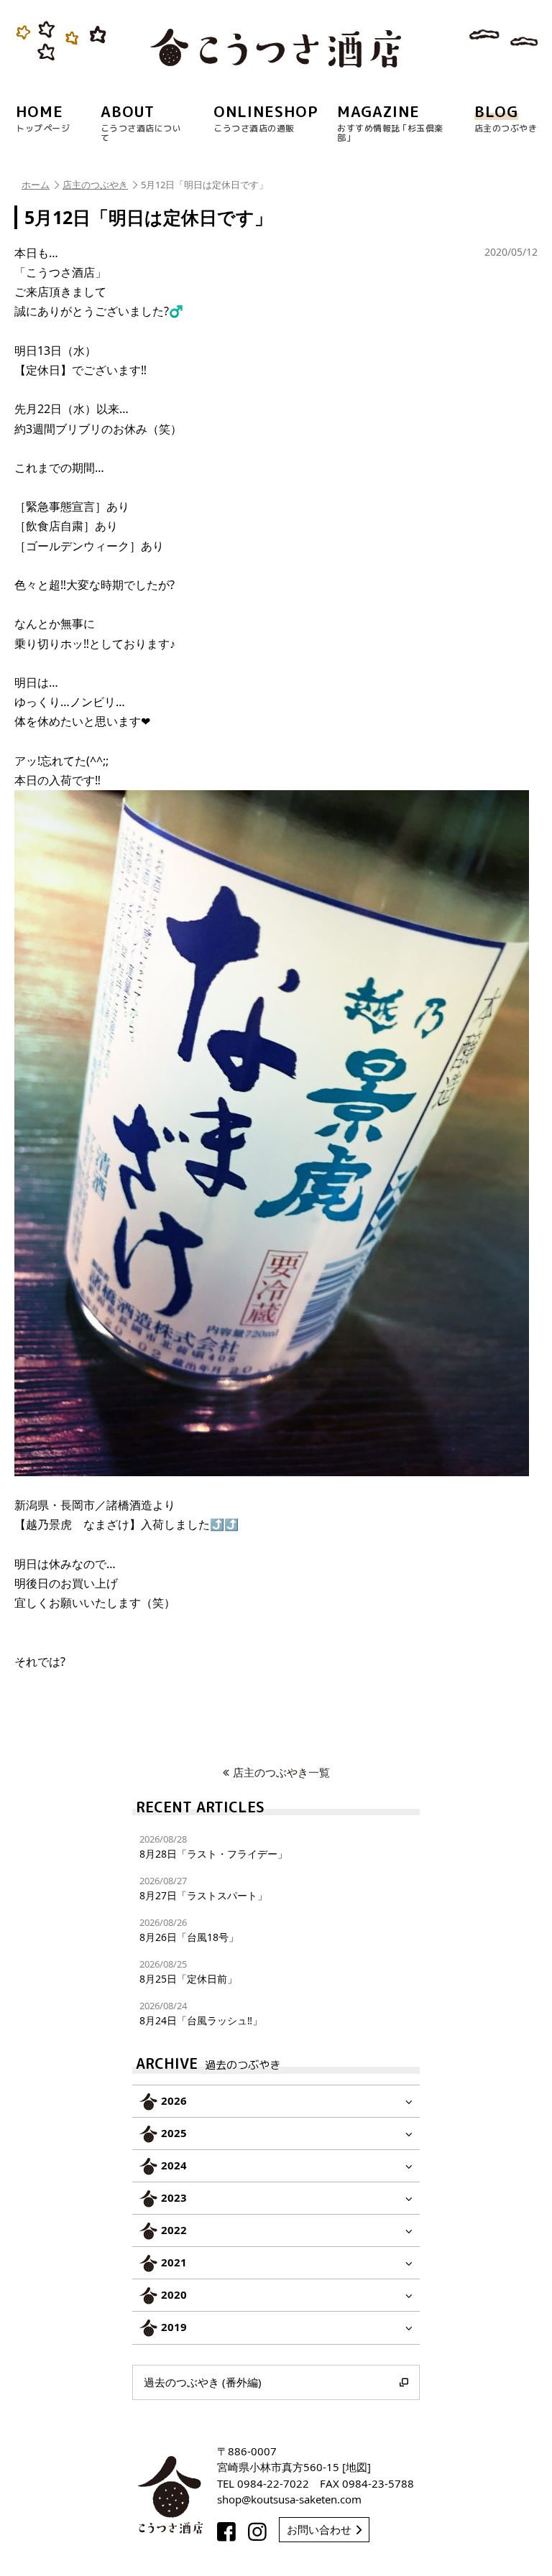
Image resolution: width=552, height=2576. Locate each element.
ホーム (36, 185)
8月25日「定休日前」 (188, 1972)
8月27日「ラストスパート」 (203, 1888)
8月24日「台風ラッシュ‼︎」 (201, 2013)
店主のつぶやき (95, 185)
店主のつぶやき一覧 (281, 1772)
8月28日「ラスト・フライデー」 (213, 1847)
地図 (356, 2467)
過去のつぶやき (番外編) (203, 2382)
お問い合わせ (319, 2529)
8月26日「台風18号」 (189, 1930)
